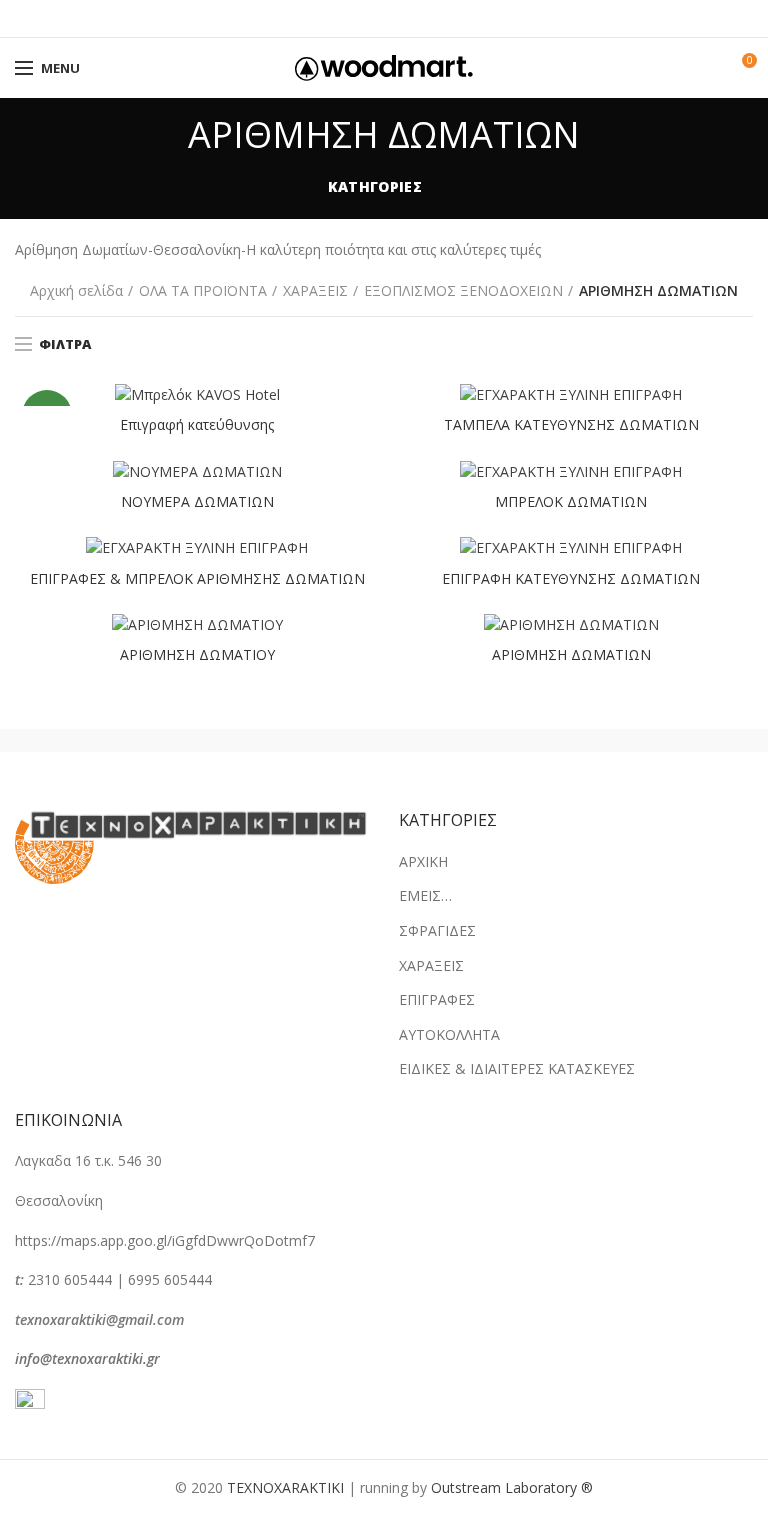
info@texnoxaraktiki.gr (87, 1358)
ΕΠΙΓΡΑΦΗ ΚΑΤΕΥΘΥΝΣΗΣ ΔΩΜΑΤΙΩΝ (571, 579)
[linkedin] (409, 19)
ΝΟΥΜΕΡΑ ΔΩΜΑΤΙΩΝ (197, 502)
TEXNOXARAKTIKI (285, 1487)
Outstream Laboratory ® (512, 1487)
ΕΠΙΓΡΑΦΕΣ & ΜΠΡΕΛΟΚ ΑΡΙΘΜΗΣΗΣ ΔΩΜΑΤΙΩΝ (197, 579)
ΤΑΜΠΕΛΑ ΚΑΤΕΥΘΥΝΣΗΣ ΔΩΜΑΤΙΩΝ (571, 425)
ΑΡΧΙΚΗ (423, 861)
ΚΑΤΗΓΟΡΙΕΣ (375, 186)
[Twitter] (359, 19)
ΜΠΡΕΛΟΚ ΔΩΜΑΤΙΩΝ (571, 502)
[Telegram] (434, 19)
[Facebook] (334, 19)
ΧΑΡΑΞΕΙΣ (315, 290)
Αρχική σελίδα (76, 290)
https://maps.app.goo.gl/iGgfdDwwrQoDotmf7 (165, 1240)
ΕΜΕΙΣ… (425, 895)
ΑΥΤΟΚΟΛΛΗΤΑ (449, 1034)
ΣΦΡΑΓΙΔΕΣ (437, 930)
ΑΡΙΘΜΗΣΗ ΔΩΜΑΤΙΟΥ (197, 655)
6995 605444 (170, 1279)
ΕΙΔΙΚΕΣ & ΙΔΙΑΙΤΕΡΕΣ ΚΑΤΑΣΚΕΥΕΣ (517, 1068)
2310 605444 (70, 1279)
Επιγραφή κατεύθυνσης (197, 425)
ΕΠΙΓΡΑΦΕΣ (437, 999)
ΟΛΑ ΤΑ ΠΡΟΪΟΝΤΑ (203, 290)
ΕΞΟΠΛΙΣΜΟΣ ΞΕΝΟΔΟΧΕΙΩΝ (463, 290)
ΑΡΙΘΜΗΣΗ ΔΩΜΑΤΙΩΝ (571, 655)
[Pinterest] (384, 19)
